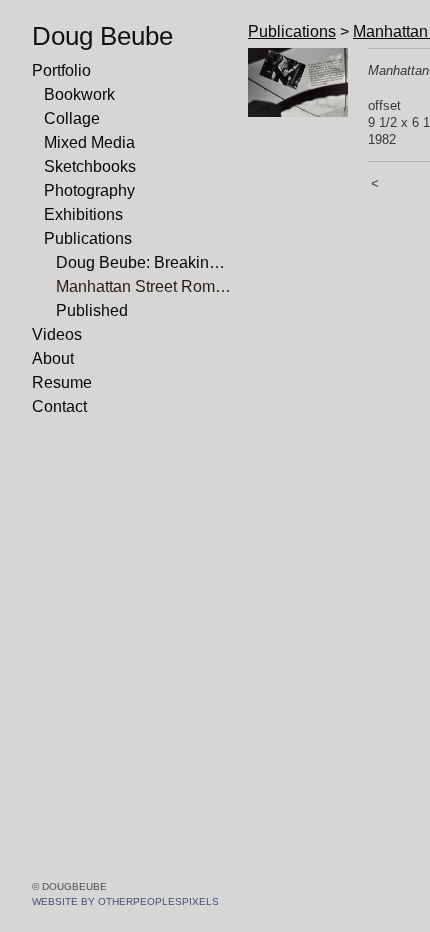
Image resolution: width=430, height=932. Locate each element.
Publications (88, 238)
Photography (89, 190)
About (53, 358)
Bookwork (79, 94)
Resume (62, 382)
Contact (59, 406)
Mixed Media (89, 142)
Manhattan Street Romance (144, 286)
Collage (72, 118)
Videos (57, 334)
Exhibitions (83, 214)
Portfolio (61, 70)
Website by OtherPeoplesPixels (125, 901)
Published (92, 310)
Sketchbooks (90, 166)
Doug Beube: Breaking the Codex (144, 262)
